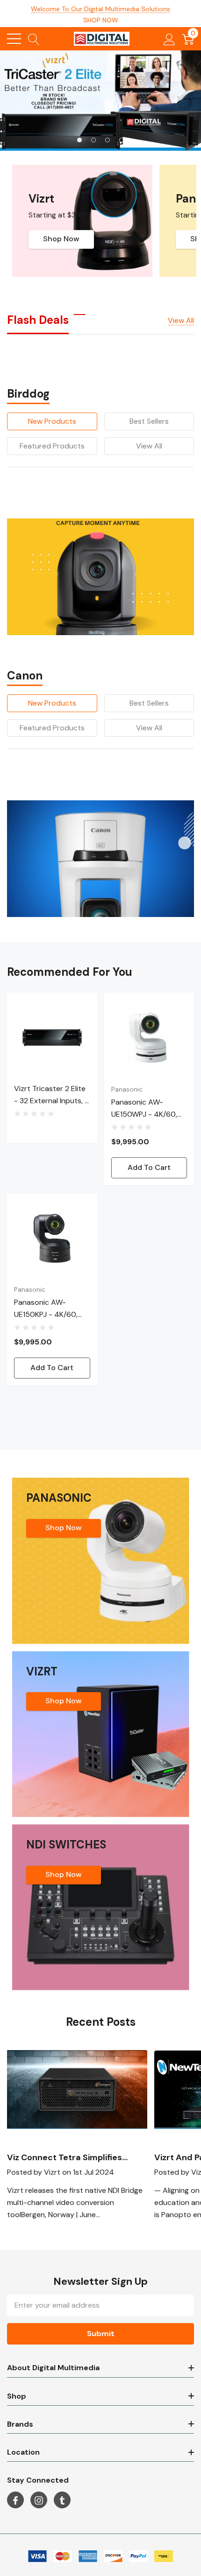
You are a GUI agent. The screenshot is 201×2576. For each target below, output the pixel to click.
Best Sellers (149, 421)
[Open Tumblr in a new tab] (62, 2500)
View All (149, 446)
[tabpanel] (100, 101)
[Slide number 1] (100, 101)
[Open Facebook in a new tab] (15, 2500)
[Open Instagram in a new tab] (39, 2500)
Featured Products (52, 446)
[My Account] (169, 39)
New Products (52, 421)
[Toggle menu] (14, 39)
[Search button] (34, 39)
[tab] (79, 140)
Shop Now (61, 239)
